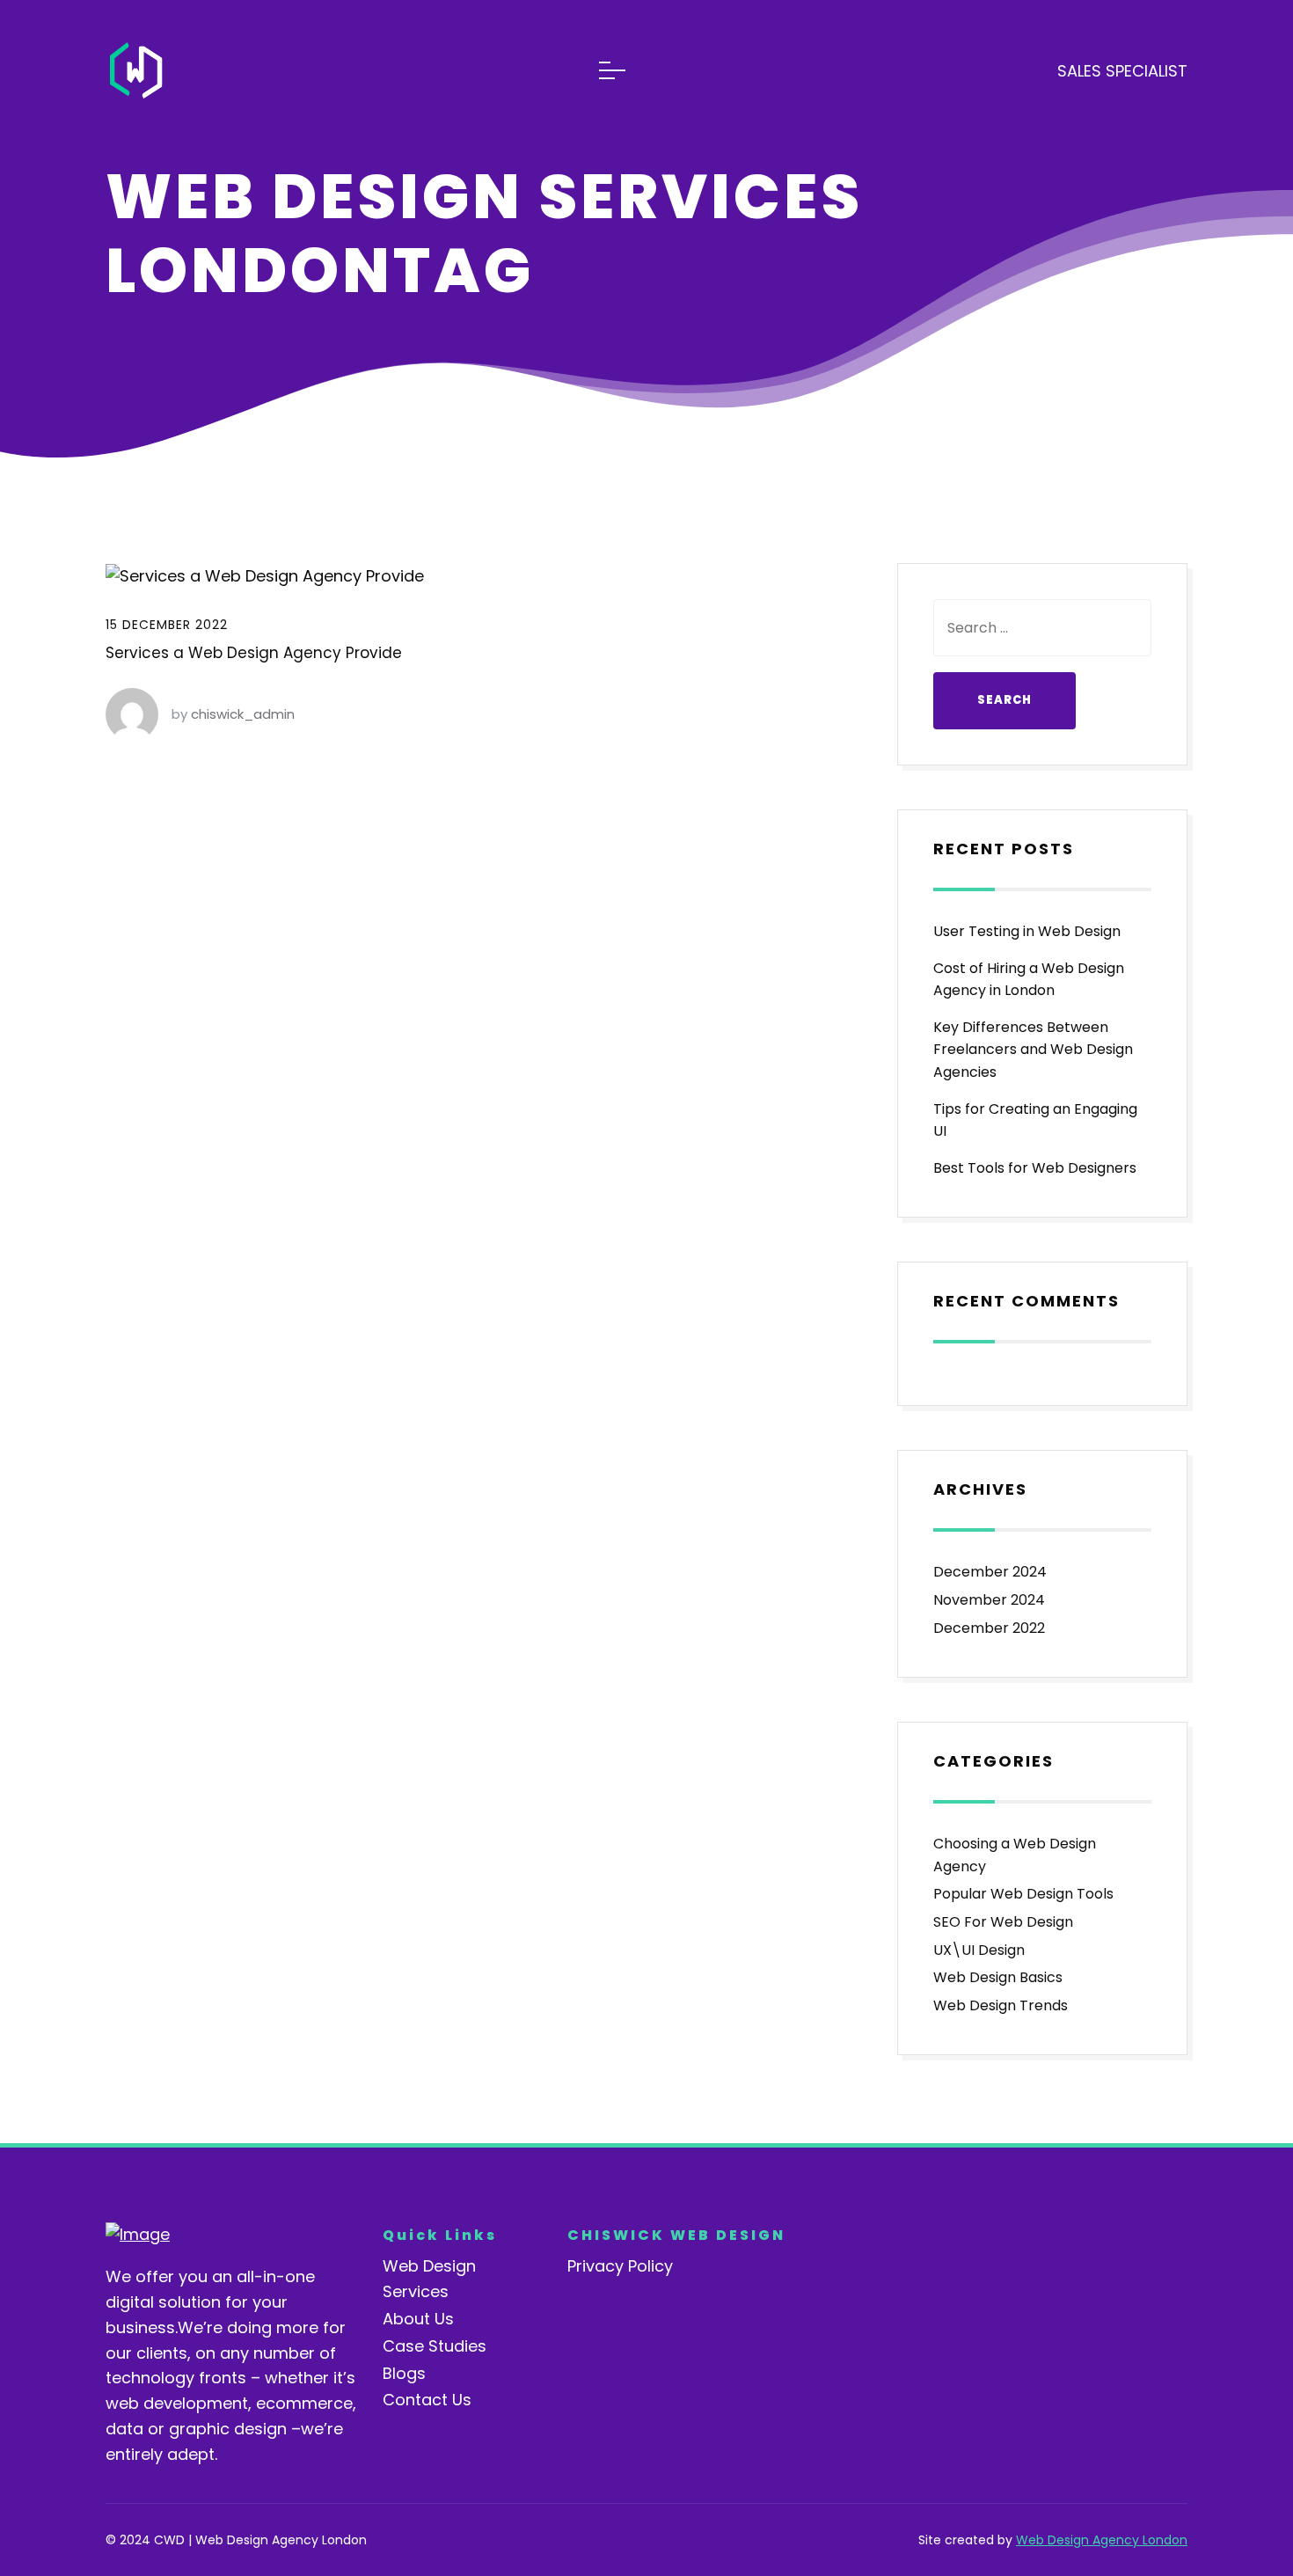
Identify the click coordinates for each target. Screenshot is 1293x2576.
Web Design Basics (998, 1977)
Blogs (404, 2373)
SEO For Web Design (1003, 1922)
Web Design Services (429, 2279)
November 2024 (989, 1600)
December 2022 (989, 1628)
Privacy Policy (620, 2266)
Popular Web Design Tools (1023, 1894)
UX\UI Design (979, 1950)
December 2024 (990, 1572)
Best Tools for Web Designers (1035, 1168)
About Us (418, 2319)
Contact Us (427, 2400)
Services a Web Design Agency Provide (254, 653)
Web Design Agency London (1102, 2540)
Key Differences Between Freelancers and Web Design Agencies (1033, 1050)
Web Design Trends (1001, 2005)
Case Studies (435, 2346)
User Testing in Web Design (1027, 931)
